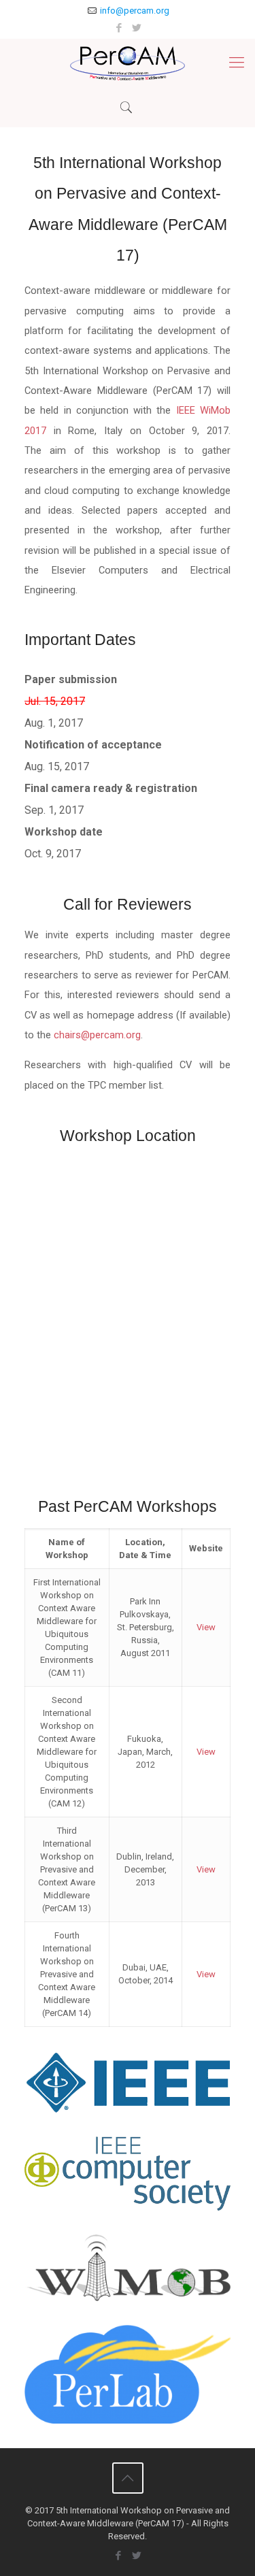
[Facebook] (119, 28)
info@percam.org (135, 11)
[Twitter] (136, 28)
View (206, 1627)
